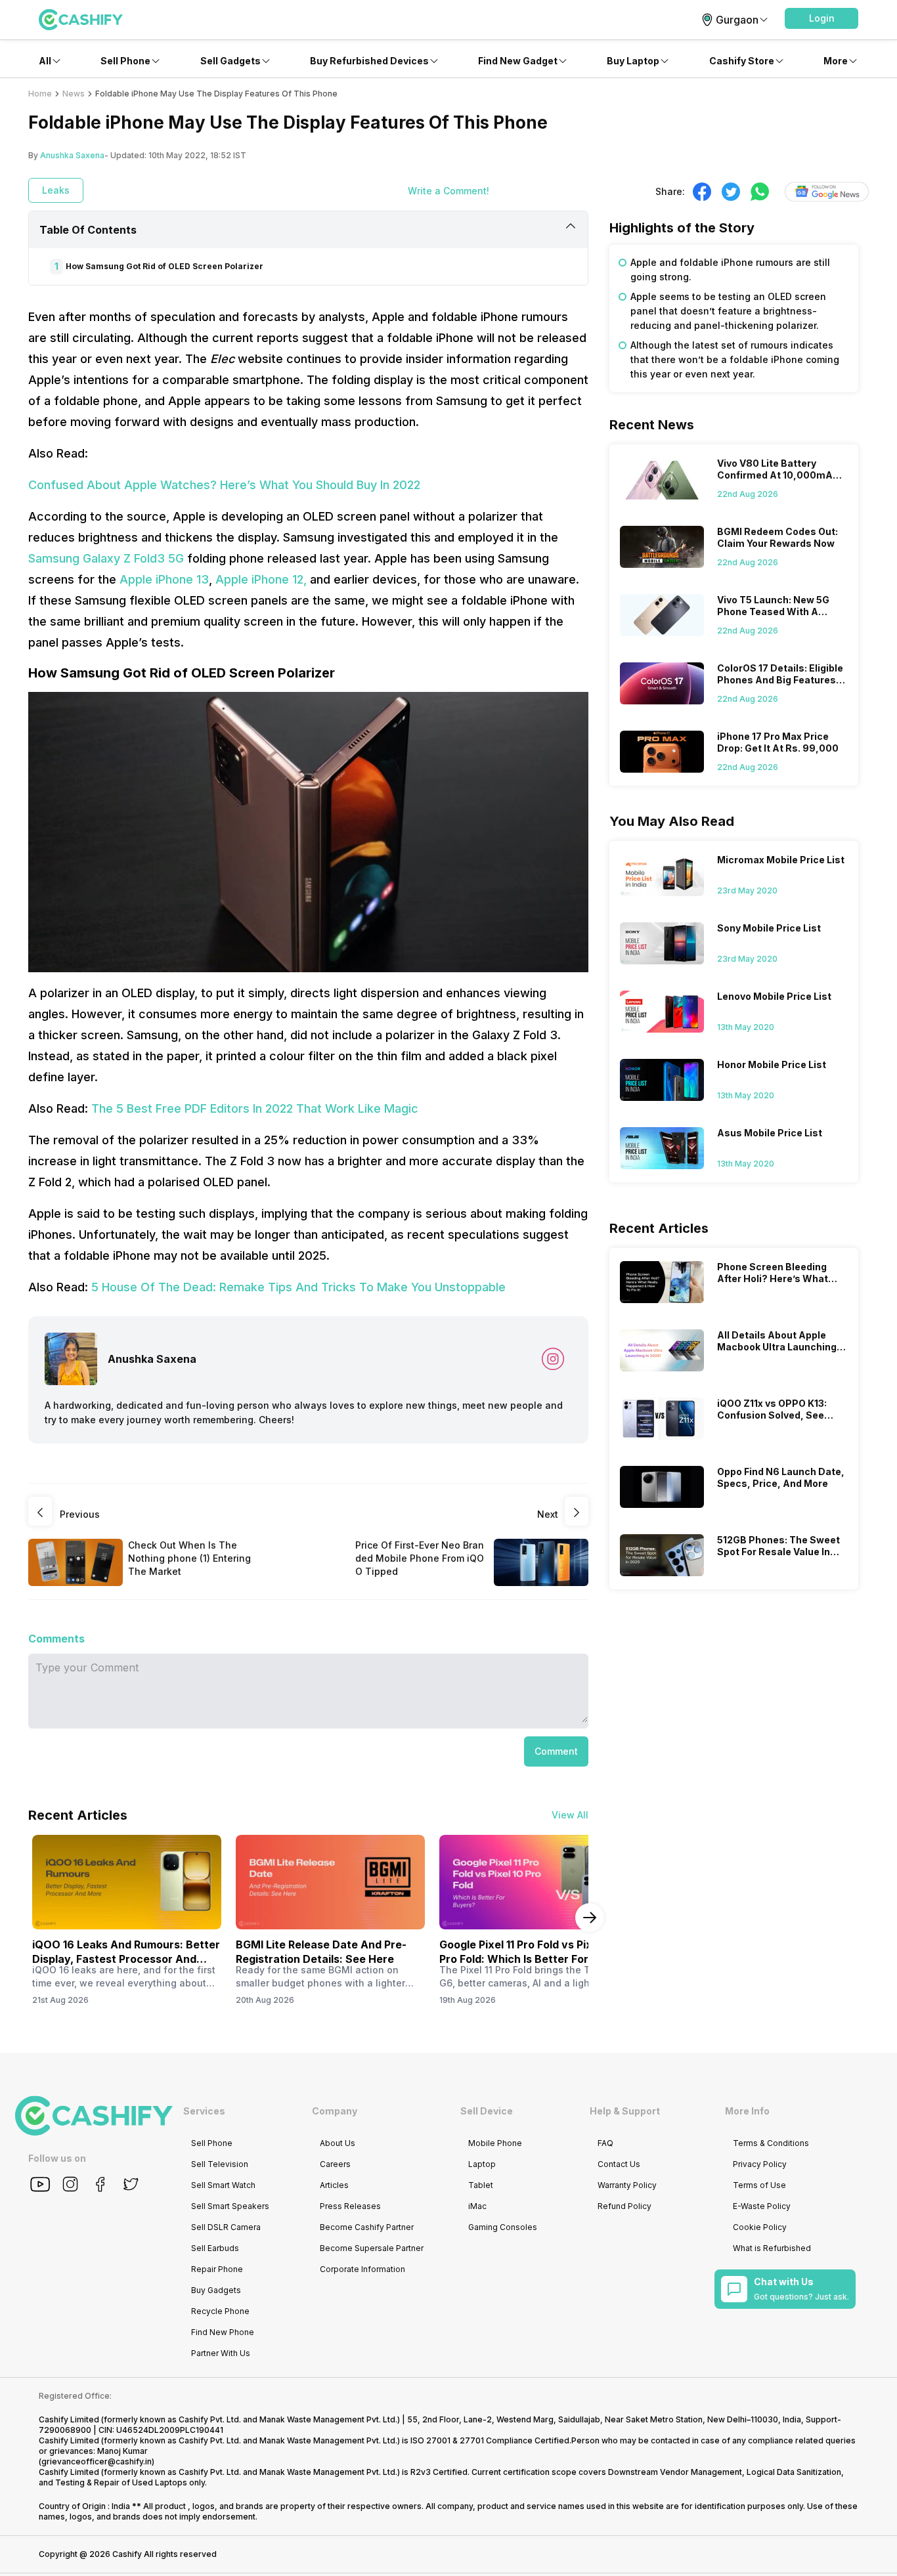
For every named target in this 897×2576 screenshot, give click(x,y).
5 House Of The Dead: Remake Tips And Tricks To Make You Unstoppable (298, 1287)
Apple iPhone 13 (164, 579)
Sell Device (487, 2111)
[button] (821, 18)
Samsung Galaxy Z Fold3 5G (106, 558)
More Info (747, 2111)
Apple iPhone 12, (261, 579)
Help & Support (625, 2111)
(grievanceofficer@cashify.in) (97, 2461)
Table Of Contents (88, 230)
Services (204, 2111)
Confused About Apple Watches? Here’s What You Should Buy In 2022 (224, 485)
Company (335, 2111)
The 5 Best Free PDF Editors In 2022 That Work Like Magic (255, 1108)
